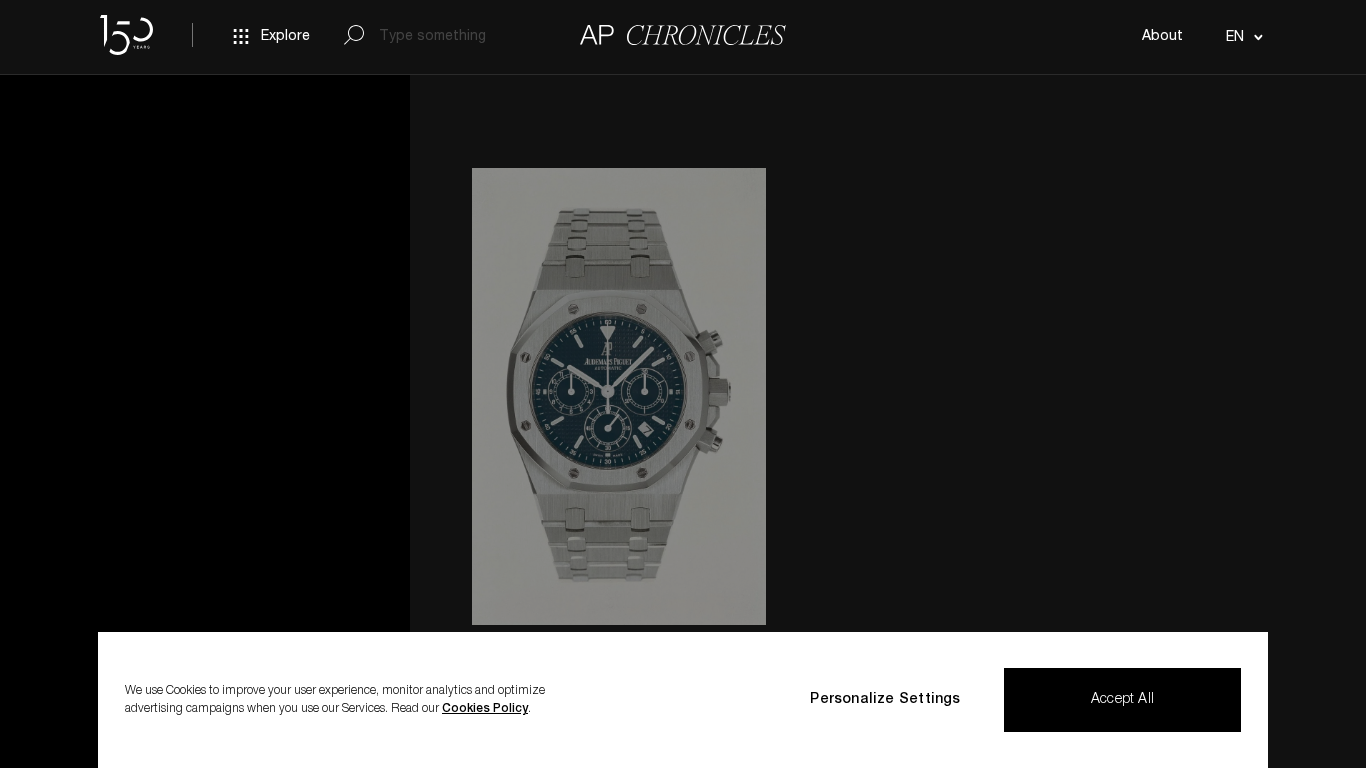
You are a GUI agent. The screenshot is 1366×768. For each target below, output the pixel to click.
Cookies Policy (485, 709)
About (1162, 37)
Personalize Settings (885, 700)
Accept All (1122, 700)
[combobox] (1241, 37)
